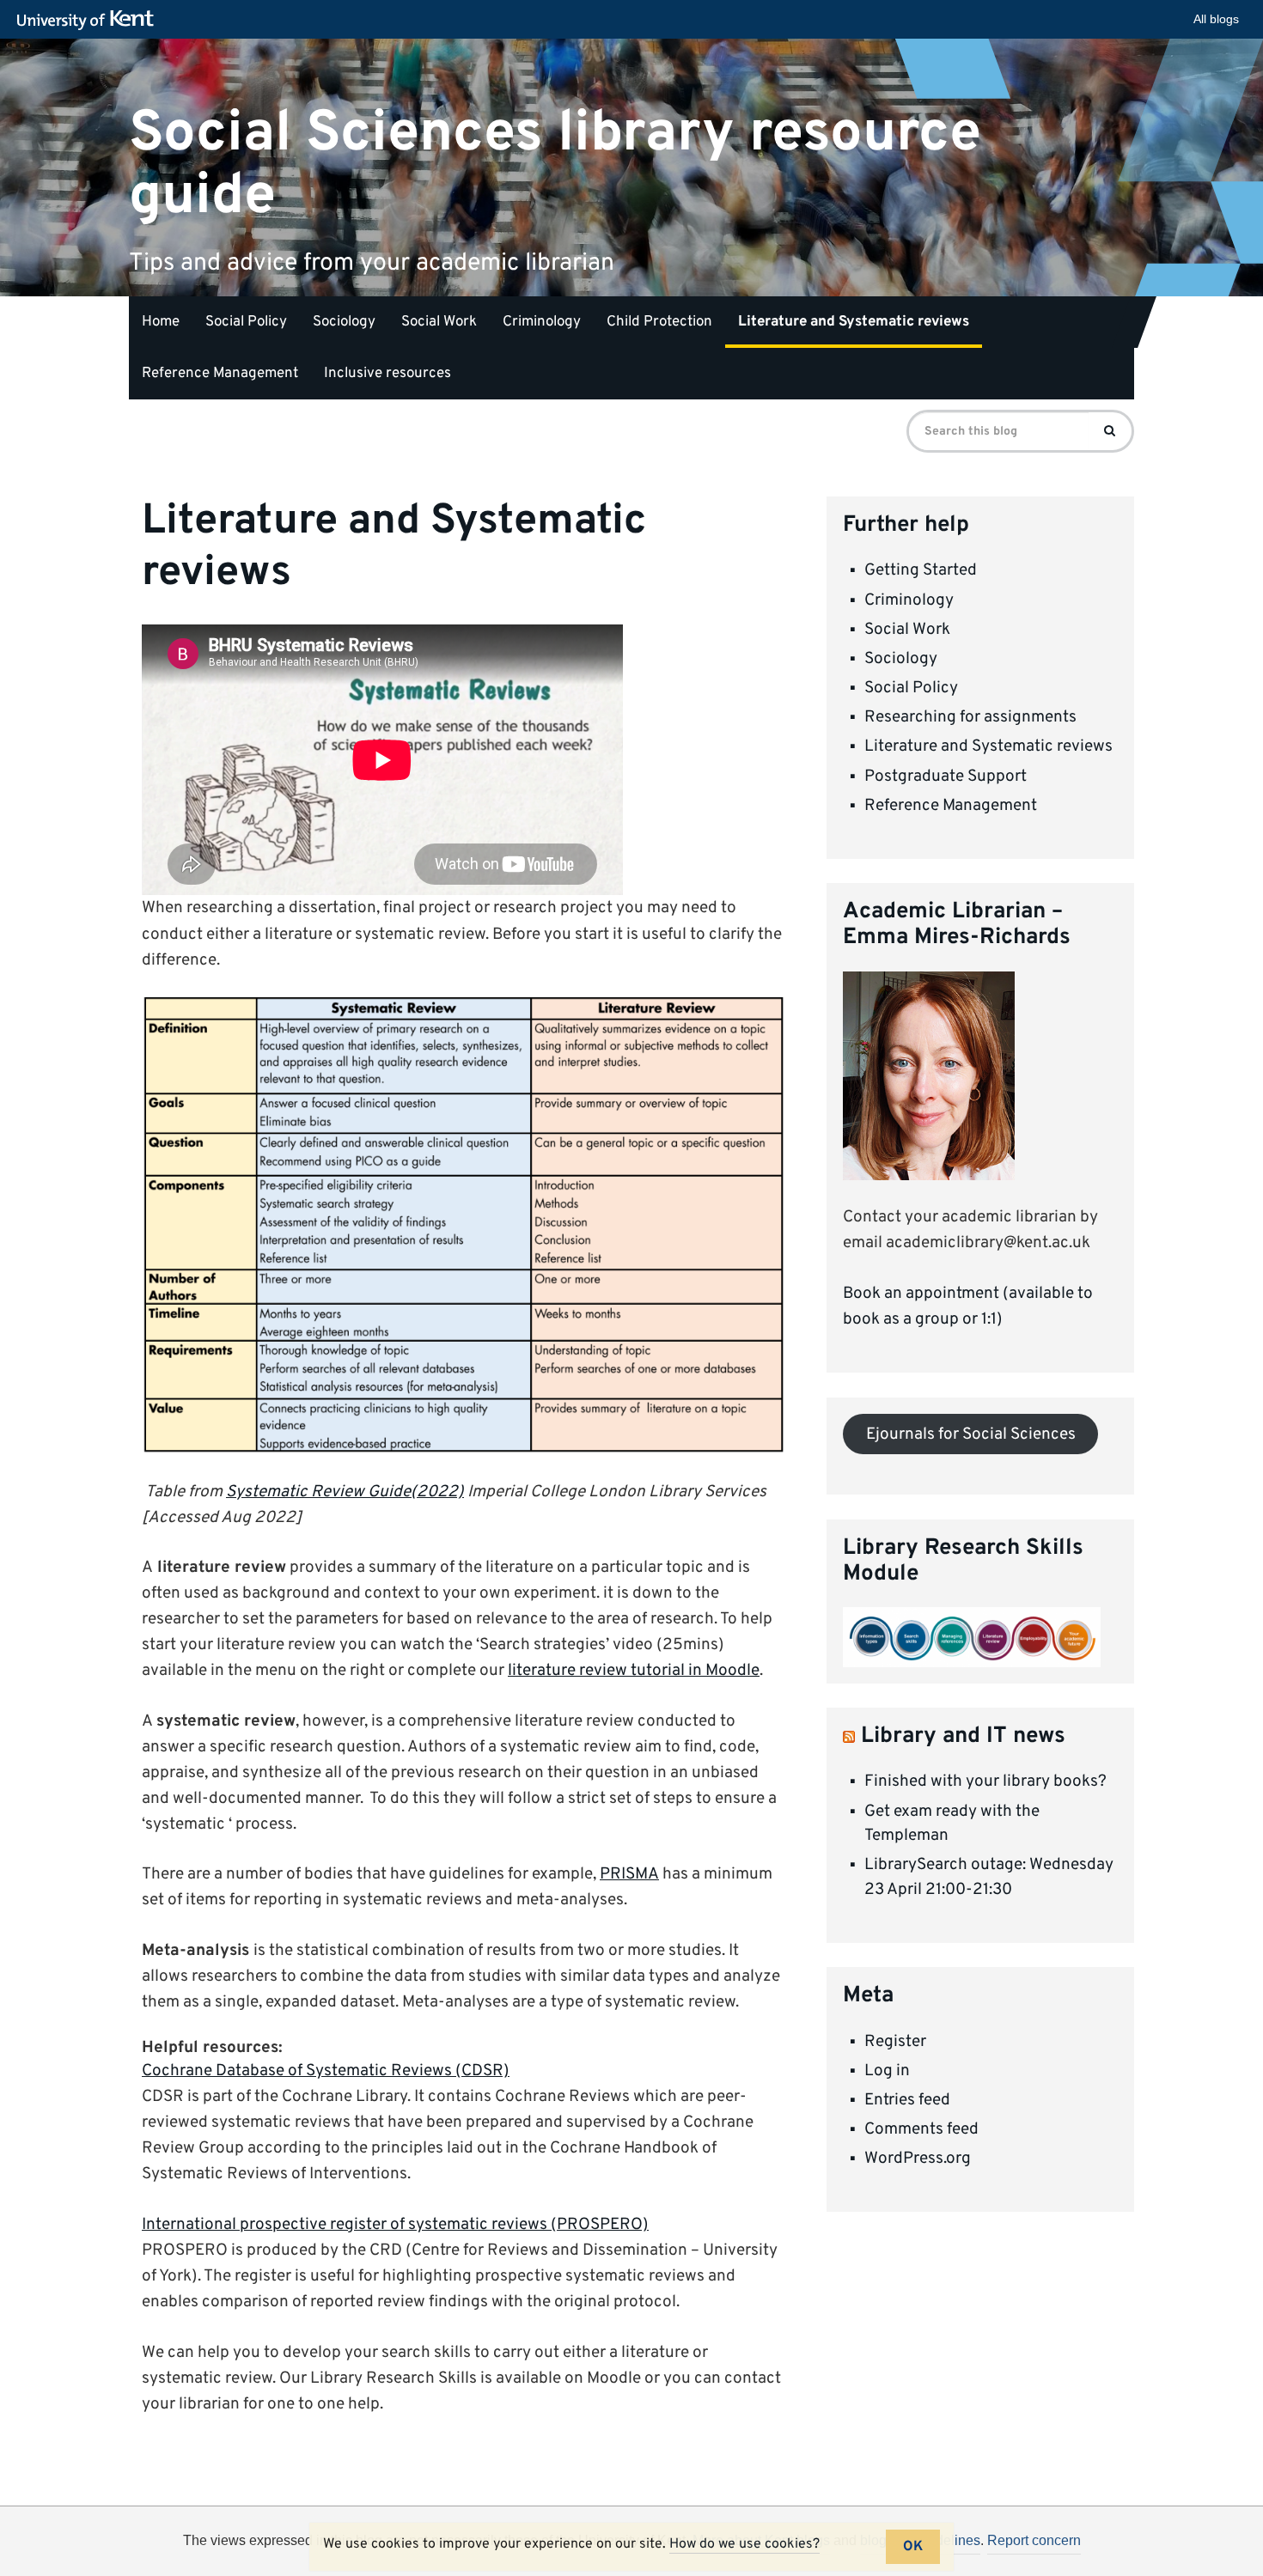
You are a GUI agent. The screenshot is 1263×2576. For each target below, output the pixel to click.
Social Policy (246, 322)
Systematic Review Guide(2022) (345, 1492)
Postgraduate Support (946, 776)
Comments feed (921, 2129)
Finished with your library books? (985, 1781)
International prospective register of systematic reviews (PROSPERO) (395, 2225)
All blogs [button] (1216, 19)
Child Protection (659, 322)
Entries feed (907, 2100)
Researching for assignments (970, 717)
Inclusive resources (387, 374)
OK (913, 2547)
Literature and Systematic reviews (854, 322)
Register (895, 2042)
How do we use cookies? (744, 2544)
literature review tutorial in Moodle (634, 1671)
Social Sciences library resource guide (555, 164)
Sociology (344, 322)
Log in (887, 2071)
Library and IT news (963, 1736)
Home (161, 322)
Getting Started (921, 570)
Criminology (542, 322)
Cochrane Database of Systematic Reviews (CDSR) (326, 2071)
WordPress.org (918, 2159)
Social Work (439, 322)
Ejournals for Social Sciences (971, 1434)
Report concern (1034, 2540)
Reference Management (220, 374)
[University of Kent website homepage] (90, 21)
